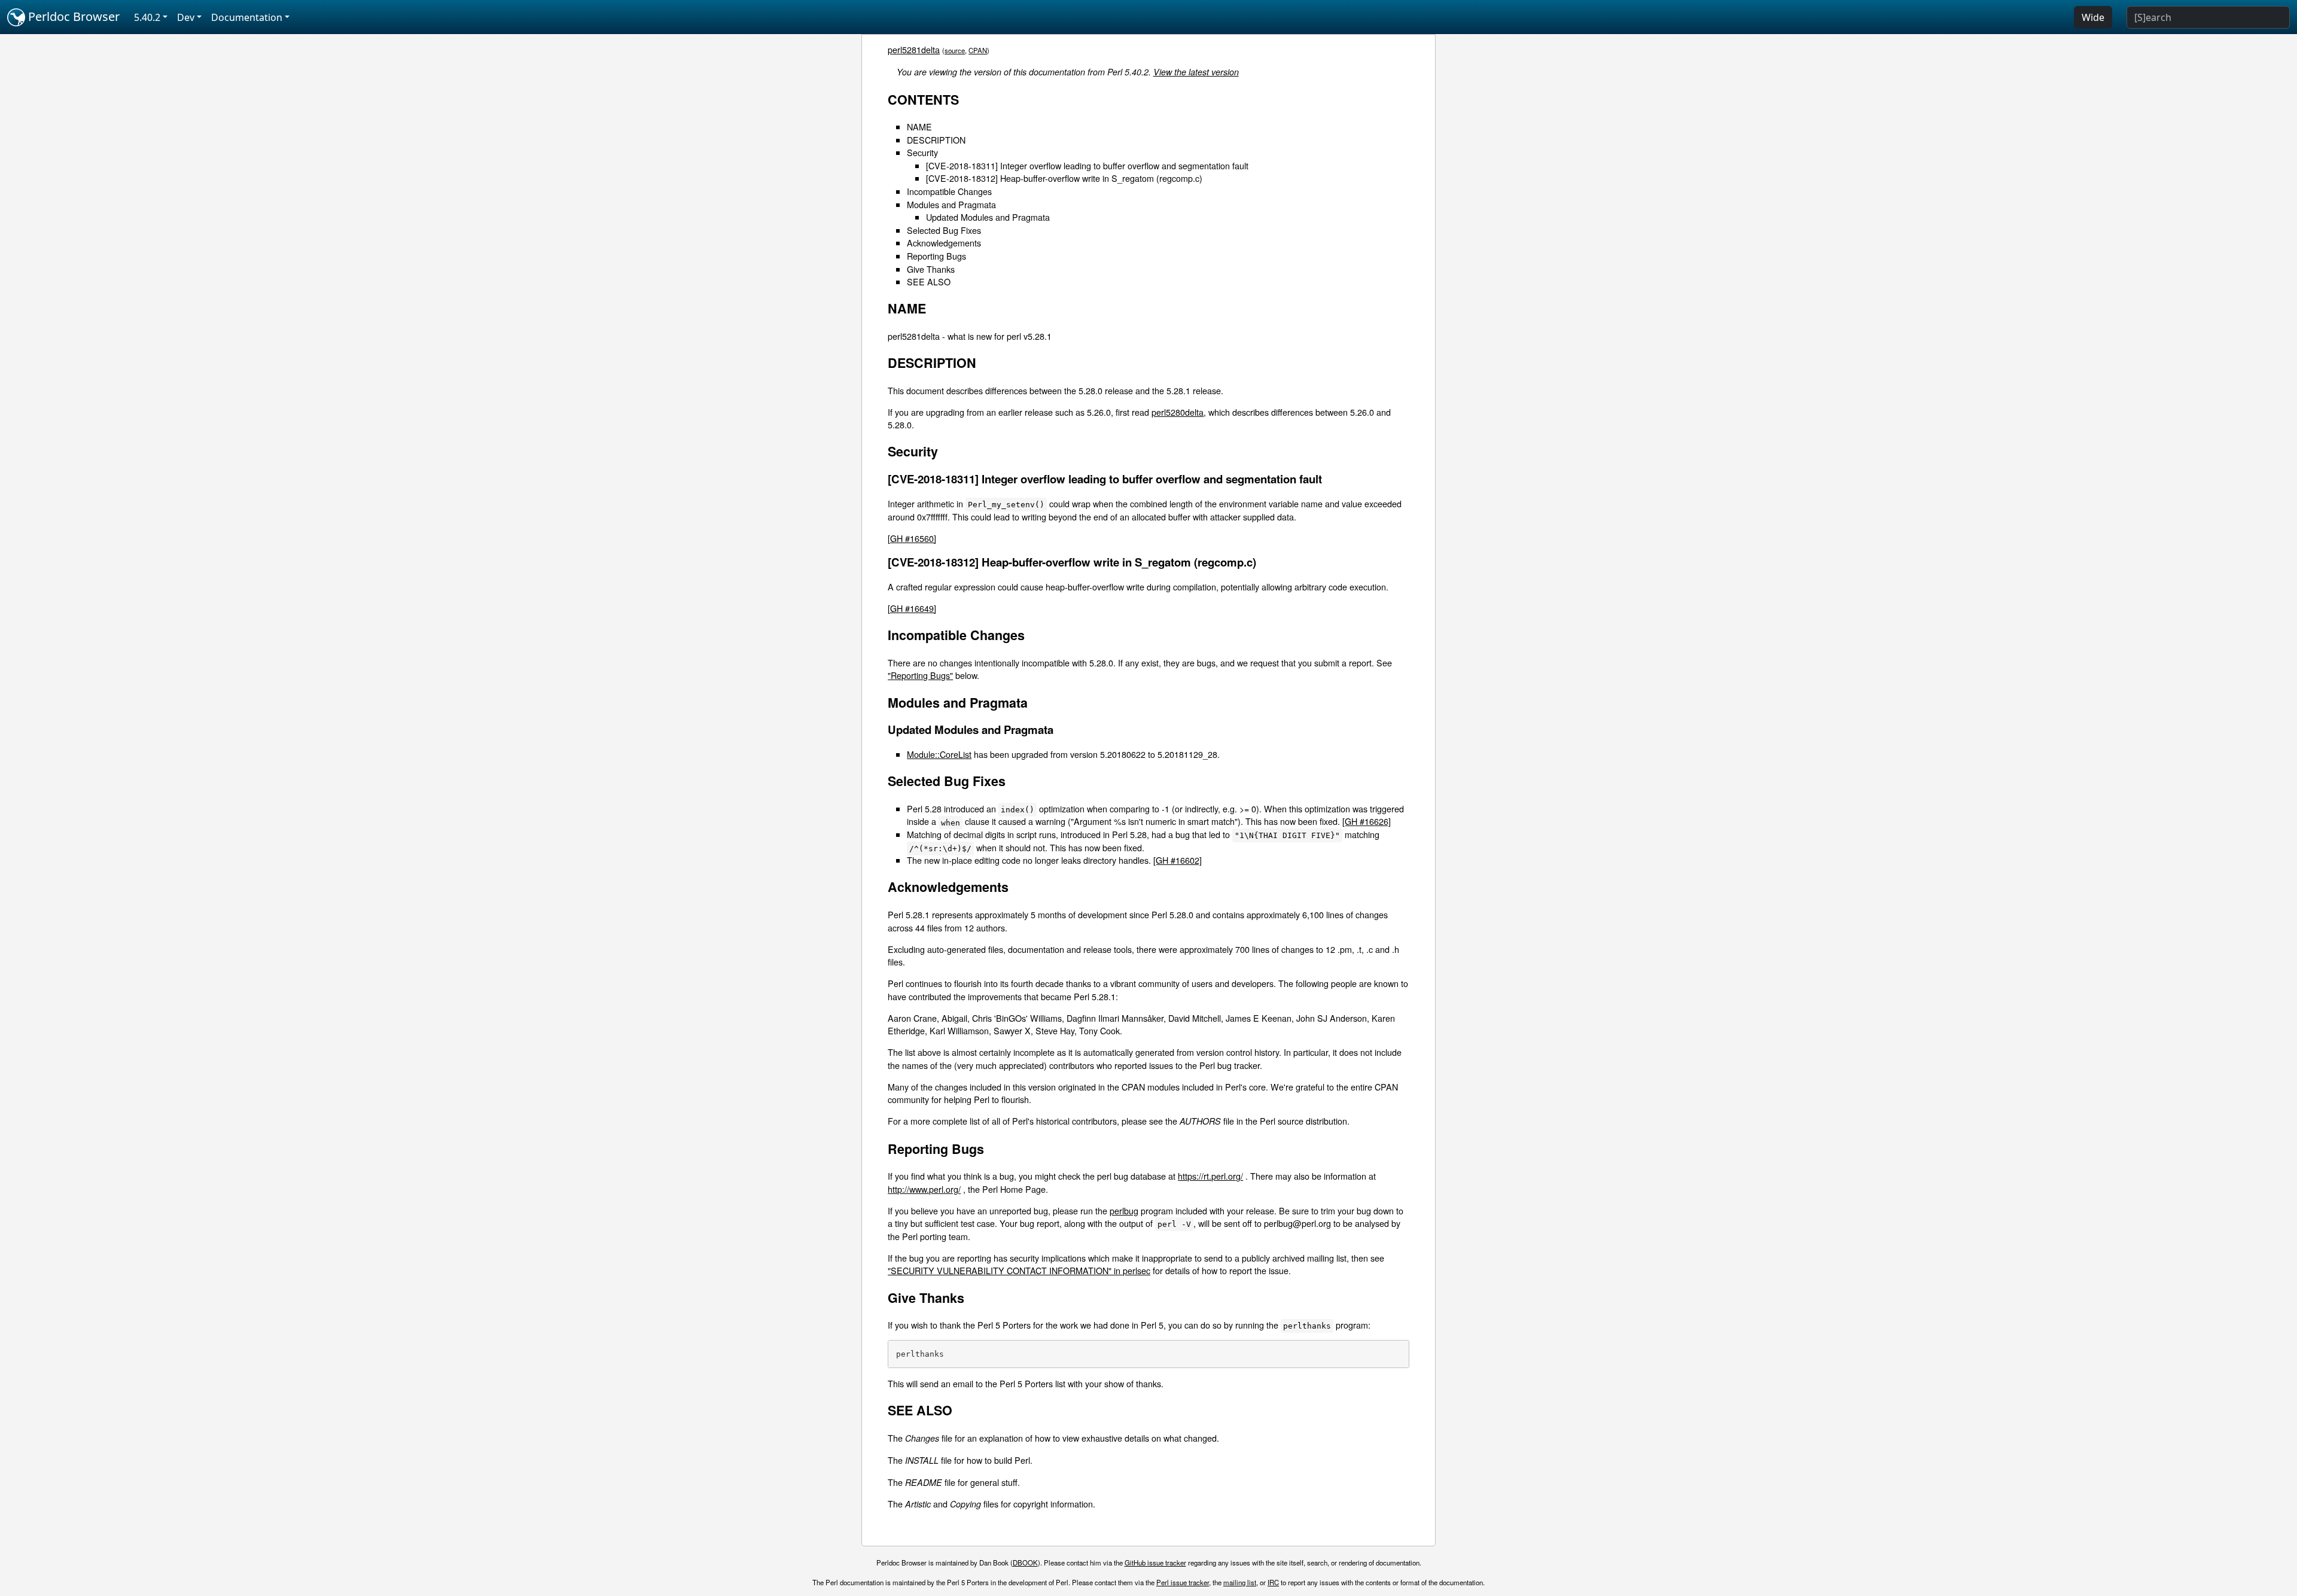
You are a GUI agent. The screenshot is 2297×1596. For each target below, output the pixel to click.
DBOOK (1025, 1563)
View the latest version (1196, 72)
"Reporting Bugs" (920, 675)
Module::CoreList (939, 754)
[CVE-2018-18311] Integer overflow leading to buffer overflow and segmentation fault (1087, 165)
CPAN (978, 50)
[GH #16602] (1178, 860)
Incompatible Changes (949, 191)
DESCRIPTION (936, 140)
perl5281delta (914, 49)
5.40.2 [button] (147, 17)
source (955, 50)
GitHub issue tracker (1155, 1563)
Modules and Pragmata (951, 204)
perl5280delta (1178, 412)
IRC (1273, 1582)
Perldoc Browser (72, 16)
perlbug (1124, 1210)
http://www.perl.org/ (924, 1189)
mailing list (1240, 1582)
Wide (2093, 17)
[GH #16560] (912, 538)
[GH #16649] (912, 608)
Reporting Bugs (936, 256)
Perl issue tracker (1183, 1582)
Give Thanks (931, 269)
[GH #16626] (1367, 821)
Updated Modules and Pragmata (988, 217)
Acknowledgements (944, 243)
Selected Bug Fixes (944, 230)
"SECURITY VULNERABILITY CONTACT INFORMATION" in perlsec (1019, 1270)
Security (922, 152)
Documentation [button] (247, 17)
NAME (919, 127)
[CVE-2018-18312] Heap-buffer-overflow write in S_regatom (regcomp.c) (1064, 178)
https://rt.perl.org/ (1210, 1176)
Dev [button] (186, 17)
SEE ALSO (929, 281)
